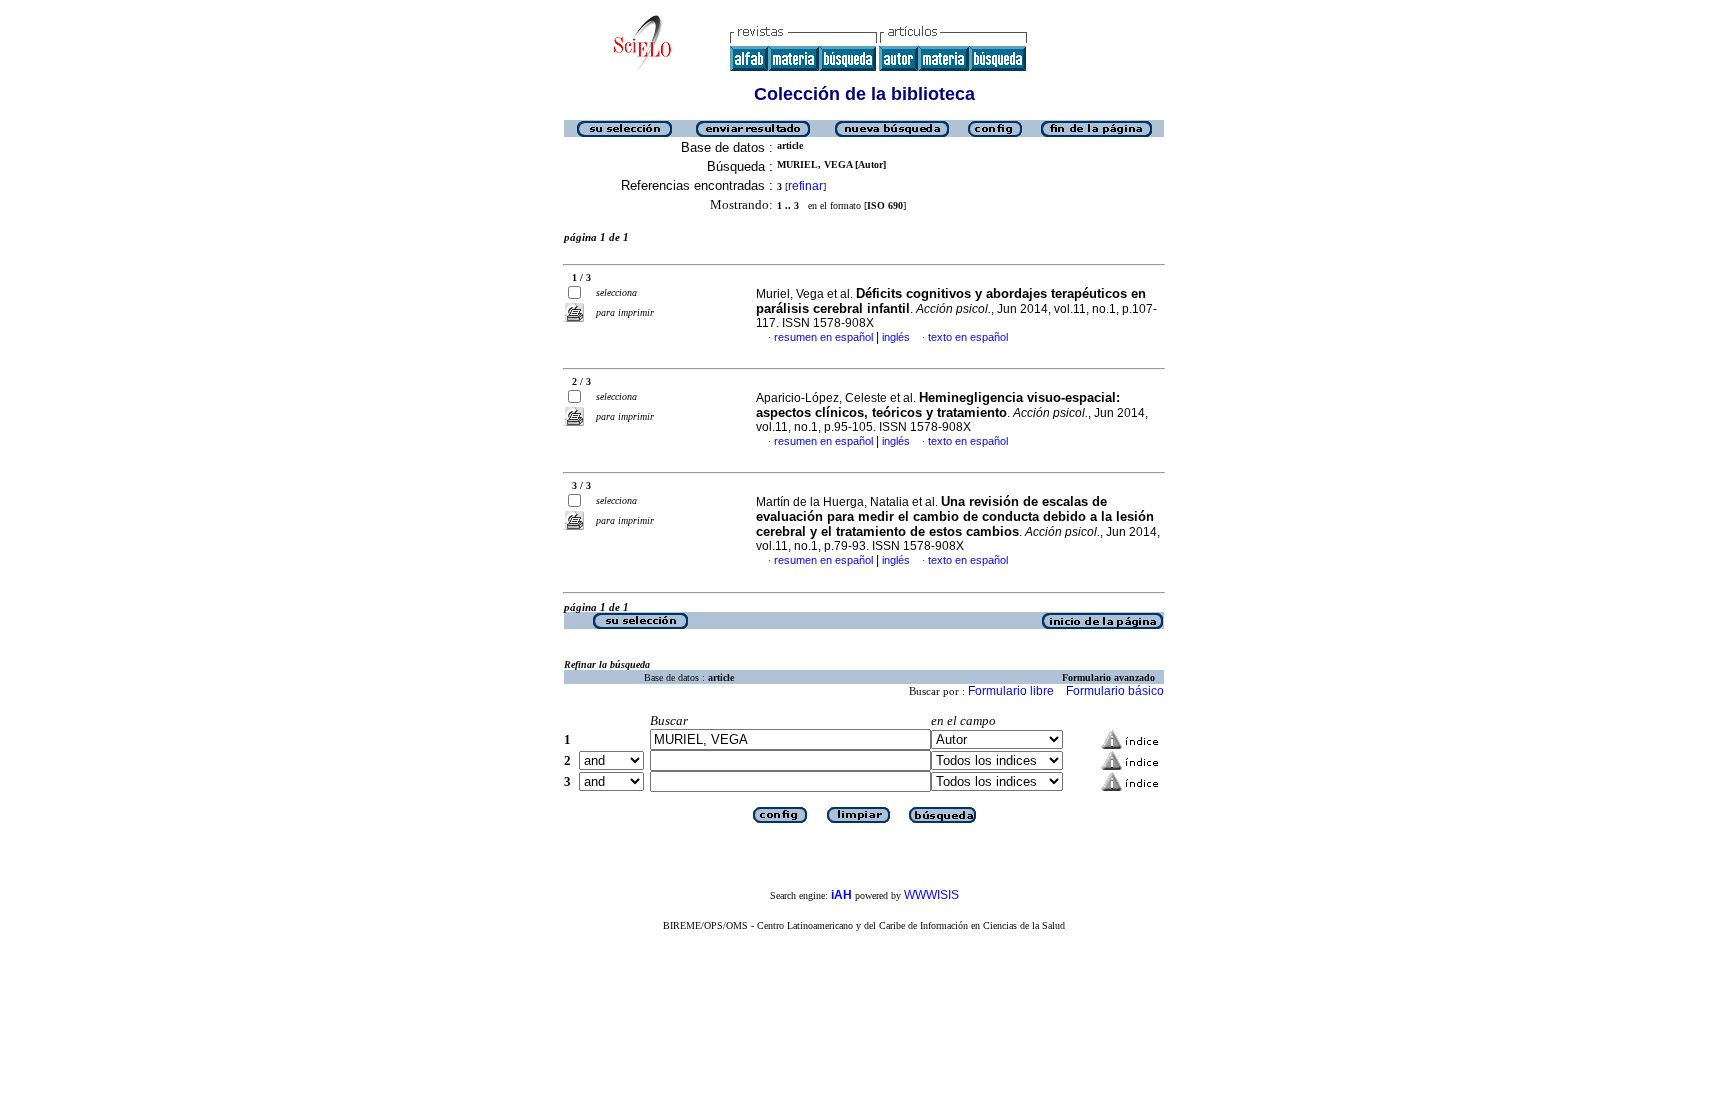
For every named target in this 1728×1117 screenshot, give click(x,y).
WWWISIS (931, 895)
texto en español (968, 337)
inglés (896, 337)
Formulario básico (1115, 691)
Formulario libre (1011, 691)
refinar (805, 186)
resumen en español (823, 337)
